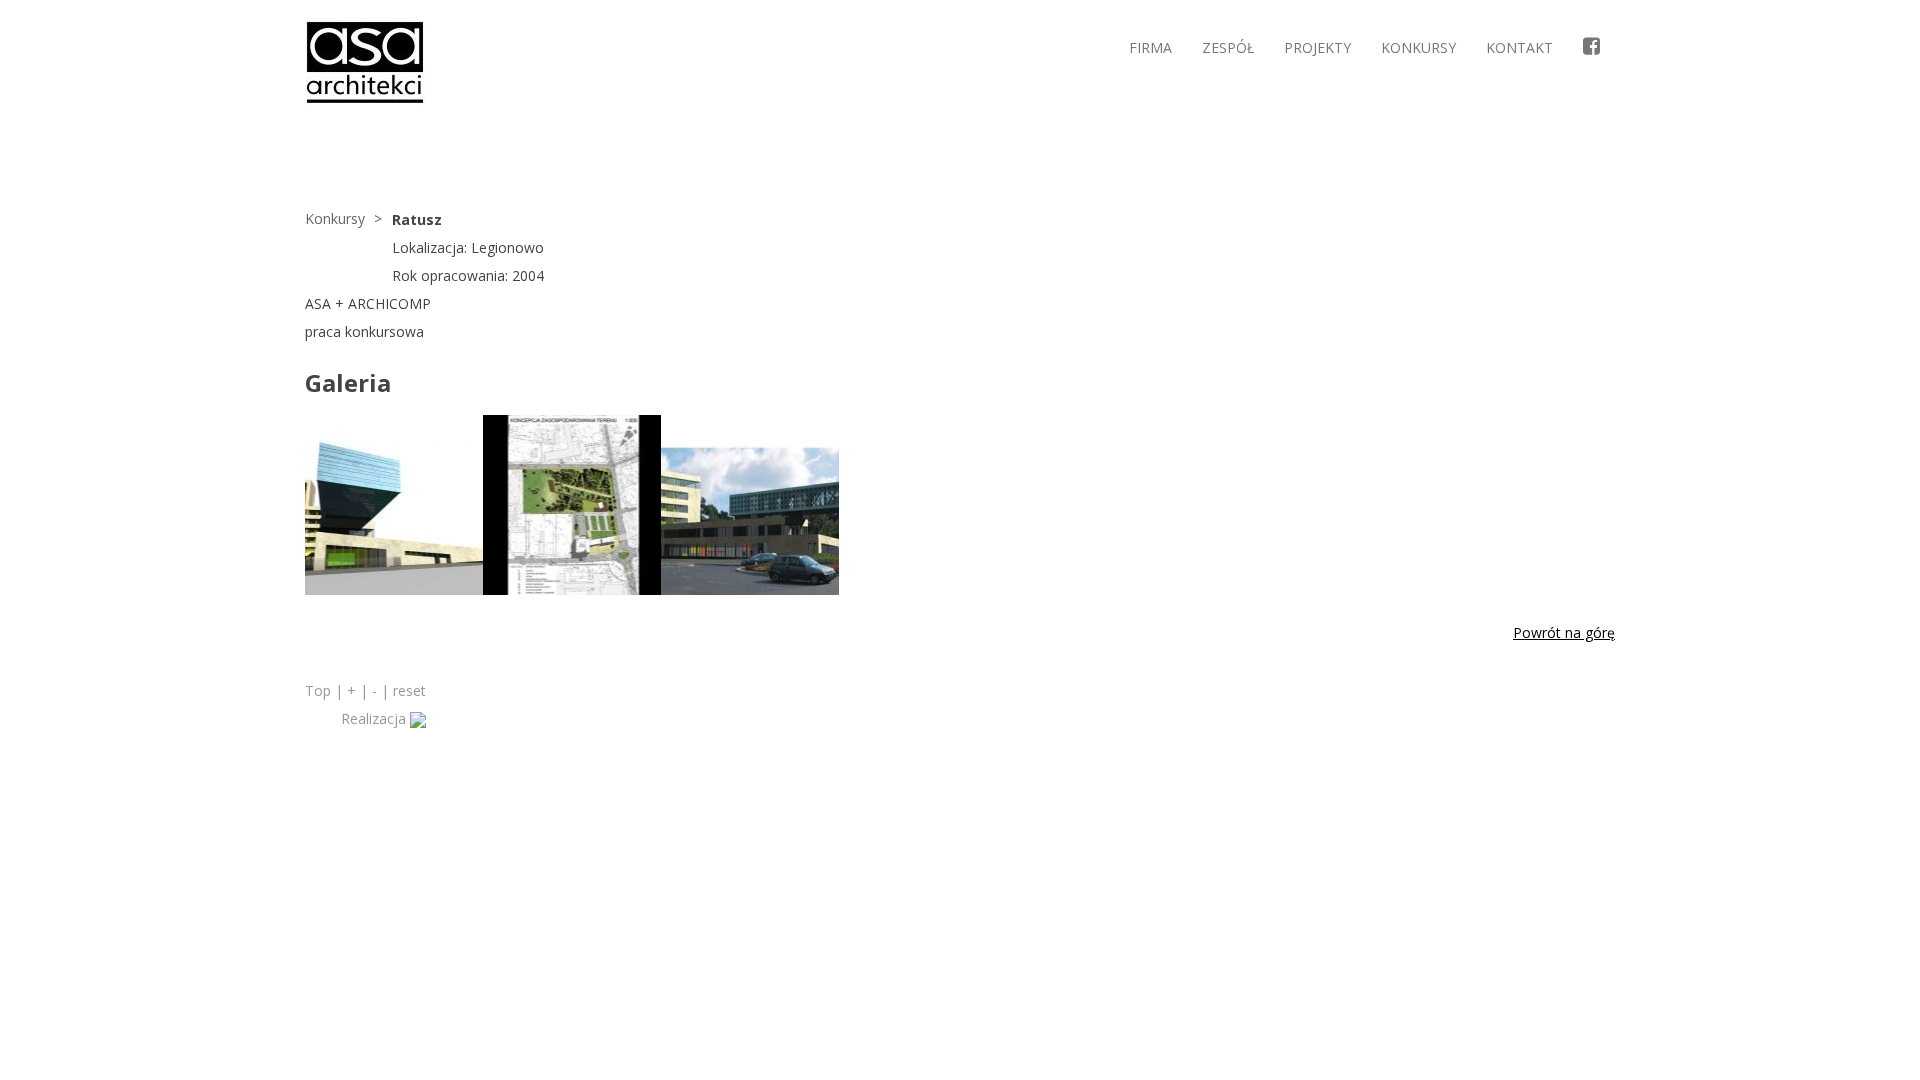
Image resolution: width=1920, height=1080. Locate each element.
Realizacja (375, 718)
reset (409, 690)
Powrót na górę (1564, 632)
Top (318, 690)
